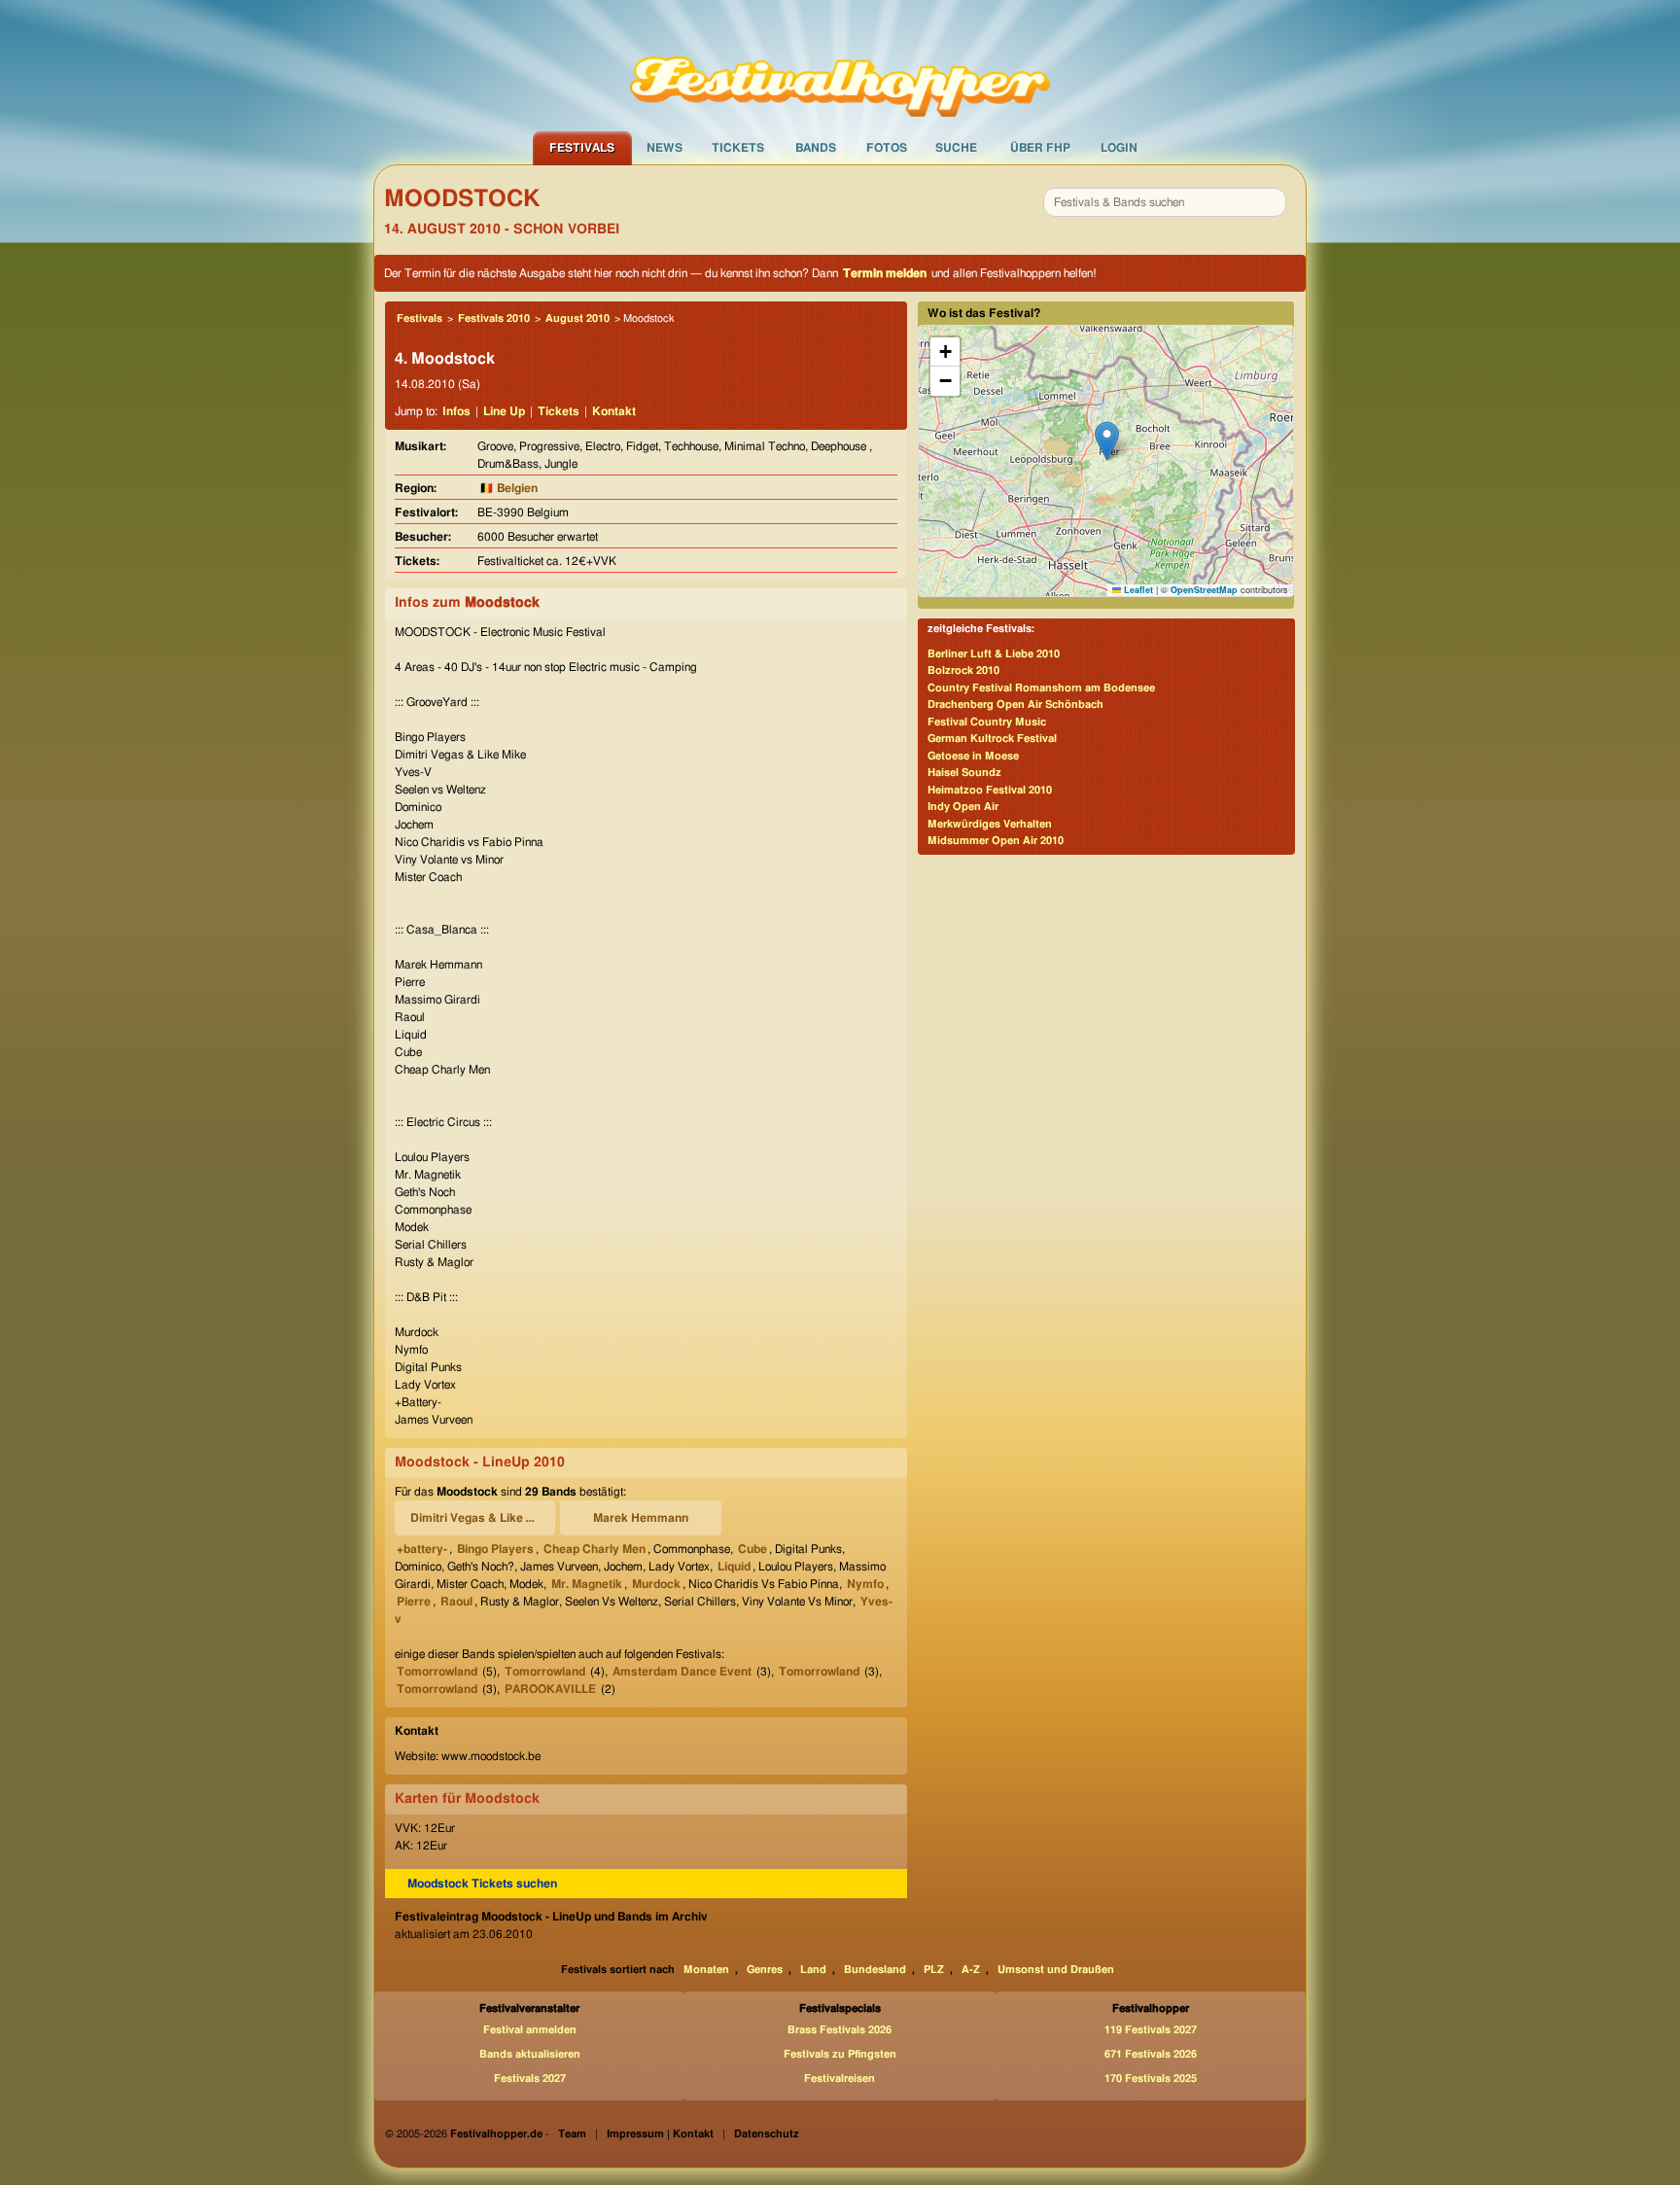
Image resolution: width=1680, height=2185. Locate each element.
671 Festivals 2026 (1151, 2054)
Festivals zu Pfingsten (840, 2054)
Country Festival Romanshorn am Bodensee (1041, 688)
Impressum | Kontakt (660, 2134)
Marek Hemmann (641, 1518)
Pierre (414, 1602)
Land (813, 1970)
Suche (956, 148)
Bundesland (875, 1970)
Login (1119, 148)
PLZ (934, 1970)
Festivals (582, 148)
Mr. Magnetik (587, 1584)
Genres (765, 1970)
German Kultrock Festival (992, 739)
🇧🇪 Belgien (508, 488)
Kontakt (614, 411)
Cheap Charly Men (595, 1549)
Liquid (734, 1567)
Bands (816, 148)
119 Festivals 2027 (1151, 2030)
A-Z (971, 1970)
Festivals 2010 (494, 318)
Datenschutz (767, 2134)
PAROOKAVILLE (550, 1689)
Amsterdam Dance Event (682, 1672)
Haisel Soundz (964, 773)
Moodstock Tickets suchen (482, 1884)
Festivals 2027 (530, 2079)
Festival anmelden (530, 2030)
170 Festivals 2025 (1151, 2079)
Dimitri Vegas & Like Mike (478, 1518)
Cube (752, 1549)
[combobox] (1165, 202)
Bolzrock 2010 (963, 670)
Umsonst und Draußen (1056, 1970)
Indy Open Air (963, 807)
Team (572, 2134)
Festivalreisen (840, 2079)
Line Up (504, 411)
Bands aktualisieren (530, 2054)
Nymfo (865, 1584)
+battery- (422, 1549)
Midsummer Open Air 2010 (996, 841)
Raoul (456, 1602)
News (665, 148)
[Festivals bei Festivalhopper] (840, 65)
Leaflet (1137, 590)
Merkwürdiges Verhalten (990, 824)
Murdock (656, 1584)
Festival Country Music (987, 722)
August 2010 (577, 318)
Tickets (738, 148)
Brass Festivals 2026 (840, 2030)
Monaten (706, 1970)
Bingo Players (495, 1549)
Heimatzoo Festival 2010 (990, 790)
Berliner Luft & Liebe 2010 (994, 654)
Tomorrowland (437, 1672)
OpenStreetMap (1204, 590)
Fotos (887, 148)
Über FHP (1040, 148)
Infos (456, 411)
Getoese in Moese (973, 756)
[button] (1107, 441)
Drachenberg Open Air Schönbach (1015, 705)
